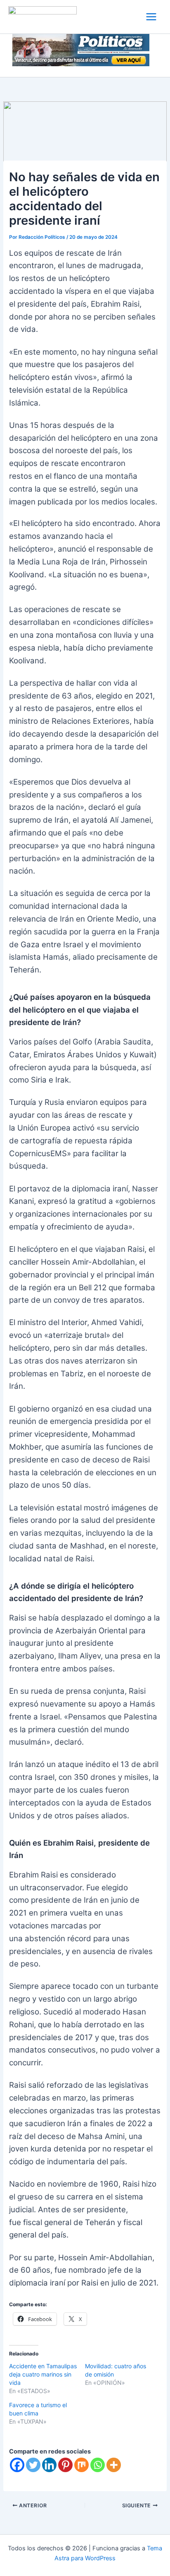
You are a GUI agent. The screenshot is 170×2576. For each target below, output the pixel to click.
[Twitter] (33, 2465)
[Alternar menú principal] (151, 17)
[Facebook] (17, 2465)
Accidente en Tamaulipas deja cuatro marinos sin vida (43, 2374)
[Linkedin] (49, 2465)
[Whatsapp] (98, 2465)
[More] (114, 2465)
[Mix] (81, 2465)
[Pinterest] (65, 2465)
